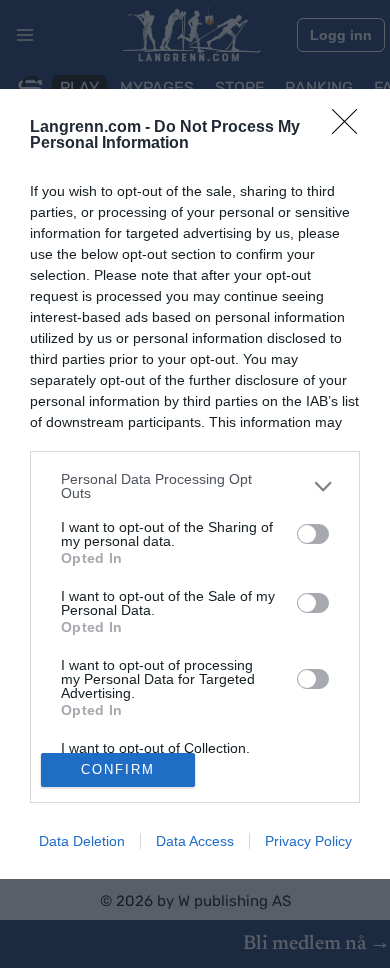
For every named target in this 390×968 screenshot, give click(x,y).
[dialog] (195, 483)
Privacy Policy (308, 841)
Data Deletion (82, 841)
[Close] (351, 128)
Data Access (195, 841)
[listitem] (195, 486)
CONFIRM (118, 769)
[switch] (313, 534)
